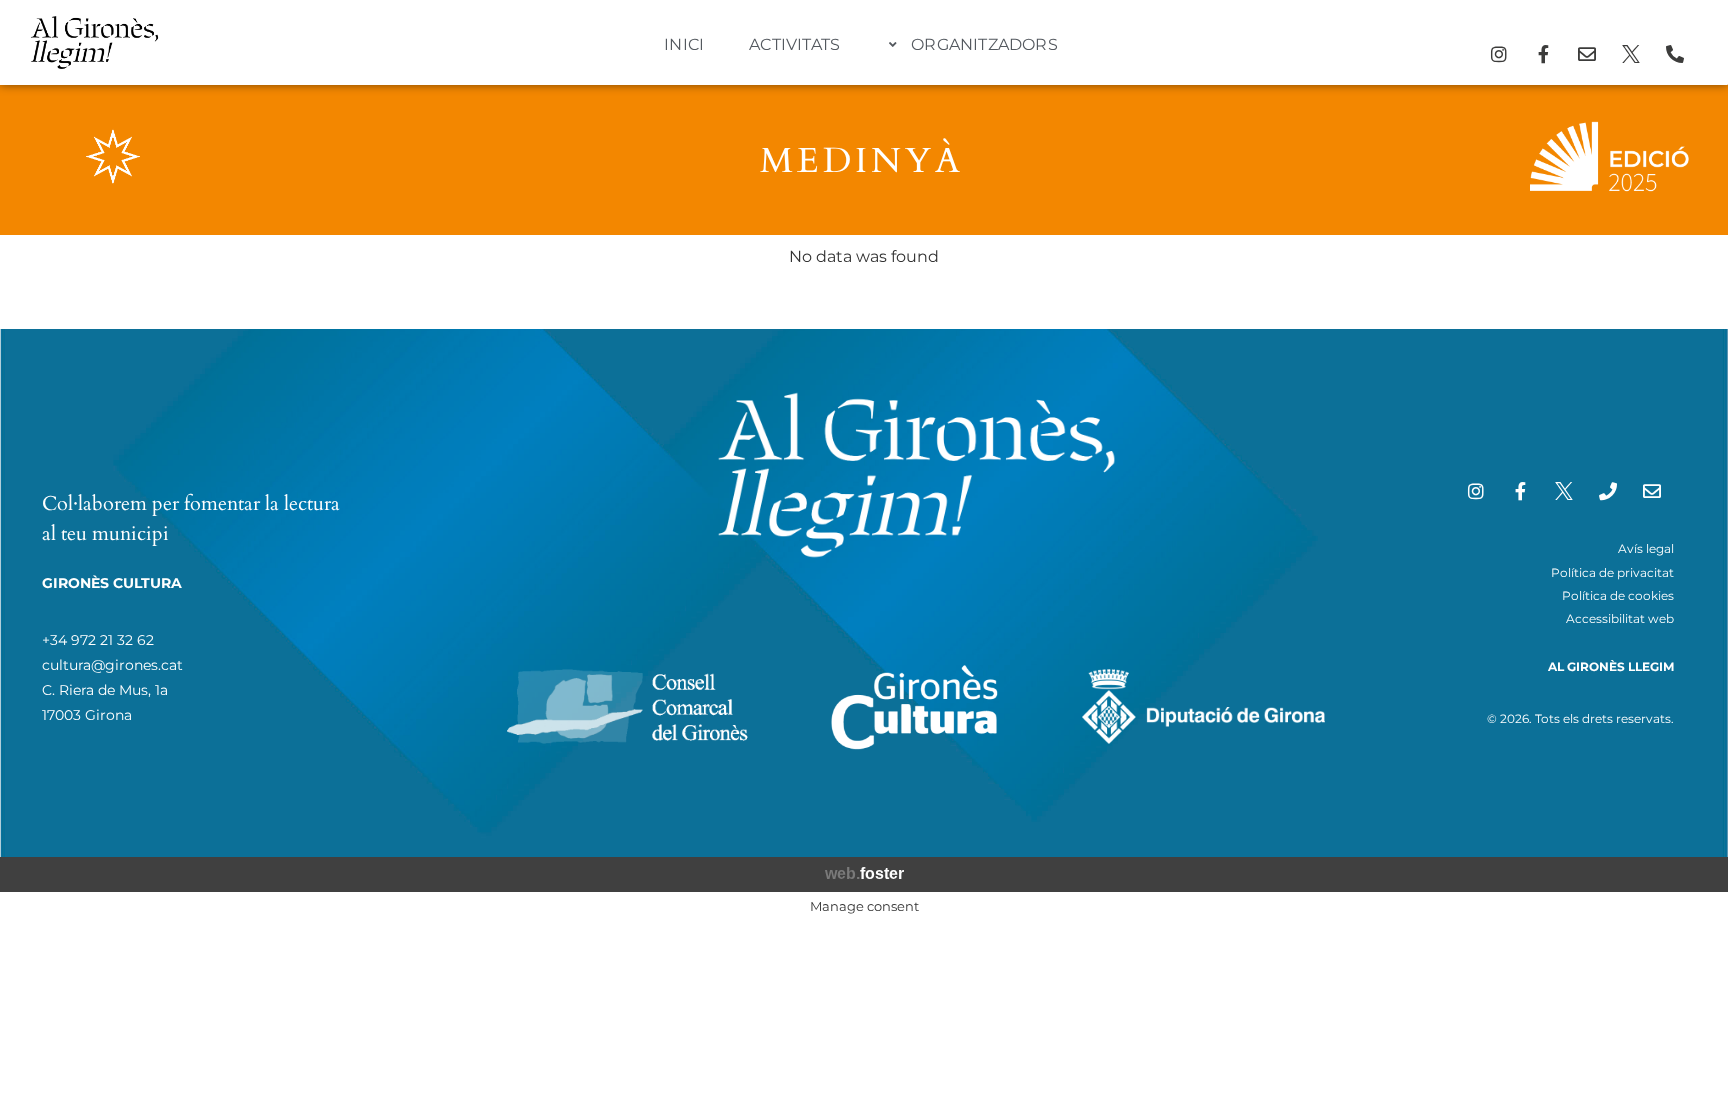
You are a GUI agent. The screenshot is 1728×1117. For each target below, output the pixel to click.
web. (864, 873)
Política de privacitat (1612, 572)
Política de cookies (1618, 595)
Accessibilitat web (1620, 618)
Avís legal (1646, 548)
